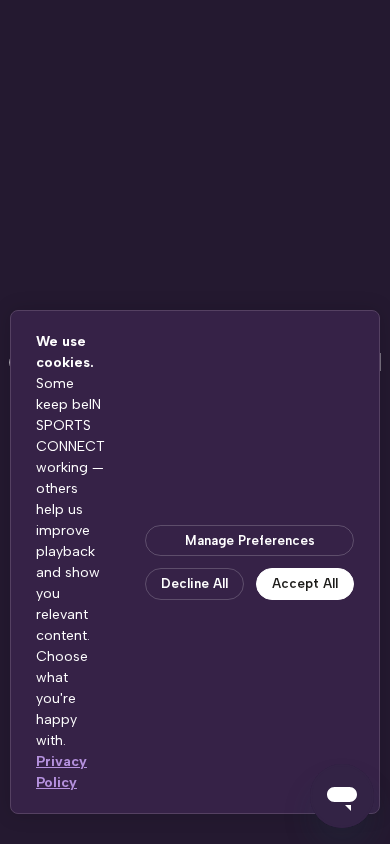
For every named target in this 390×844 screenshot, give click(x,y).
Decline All (194, 583)
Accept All (305, 583)
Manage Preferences (250, 540)
